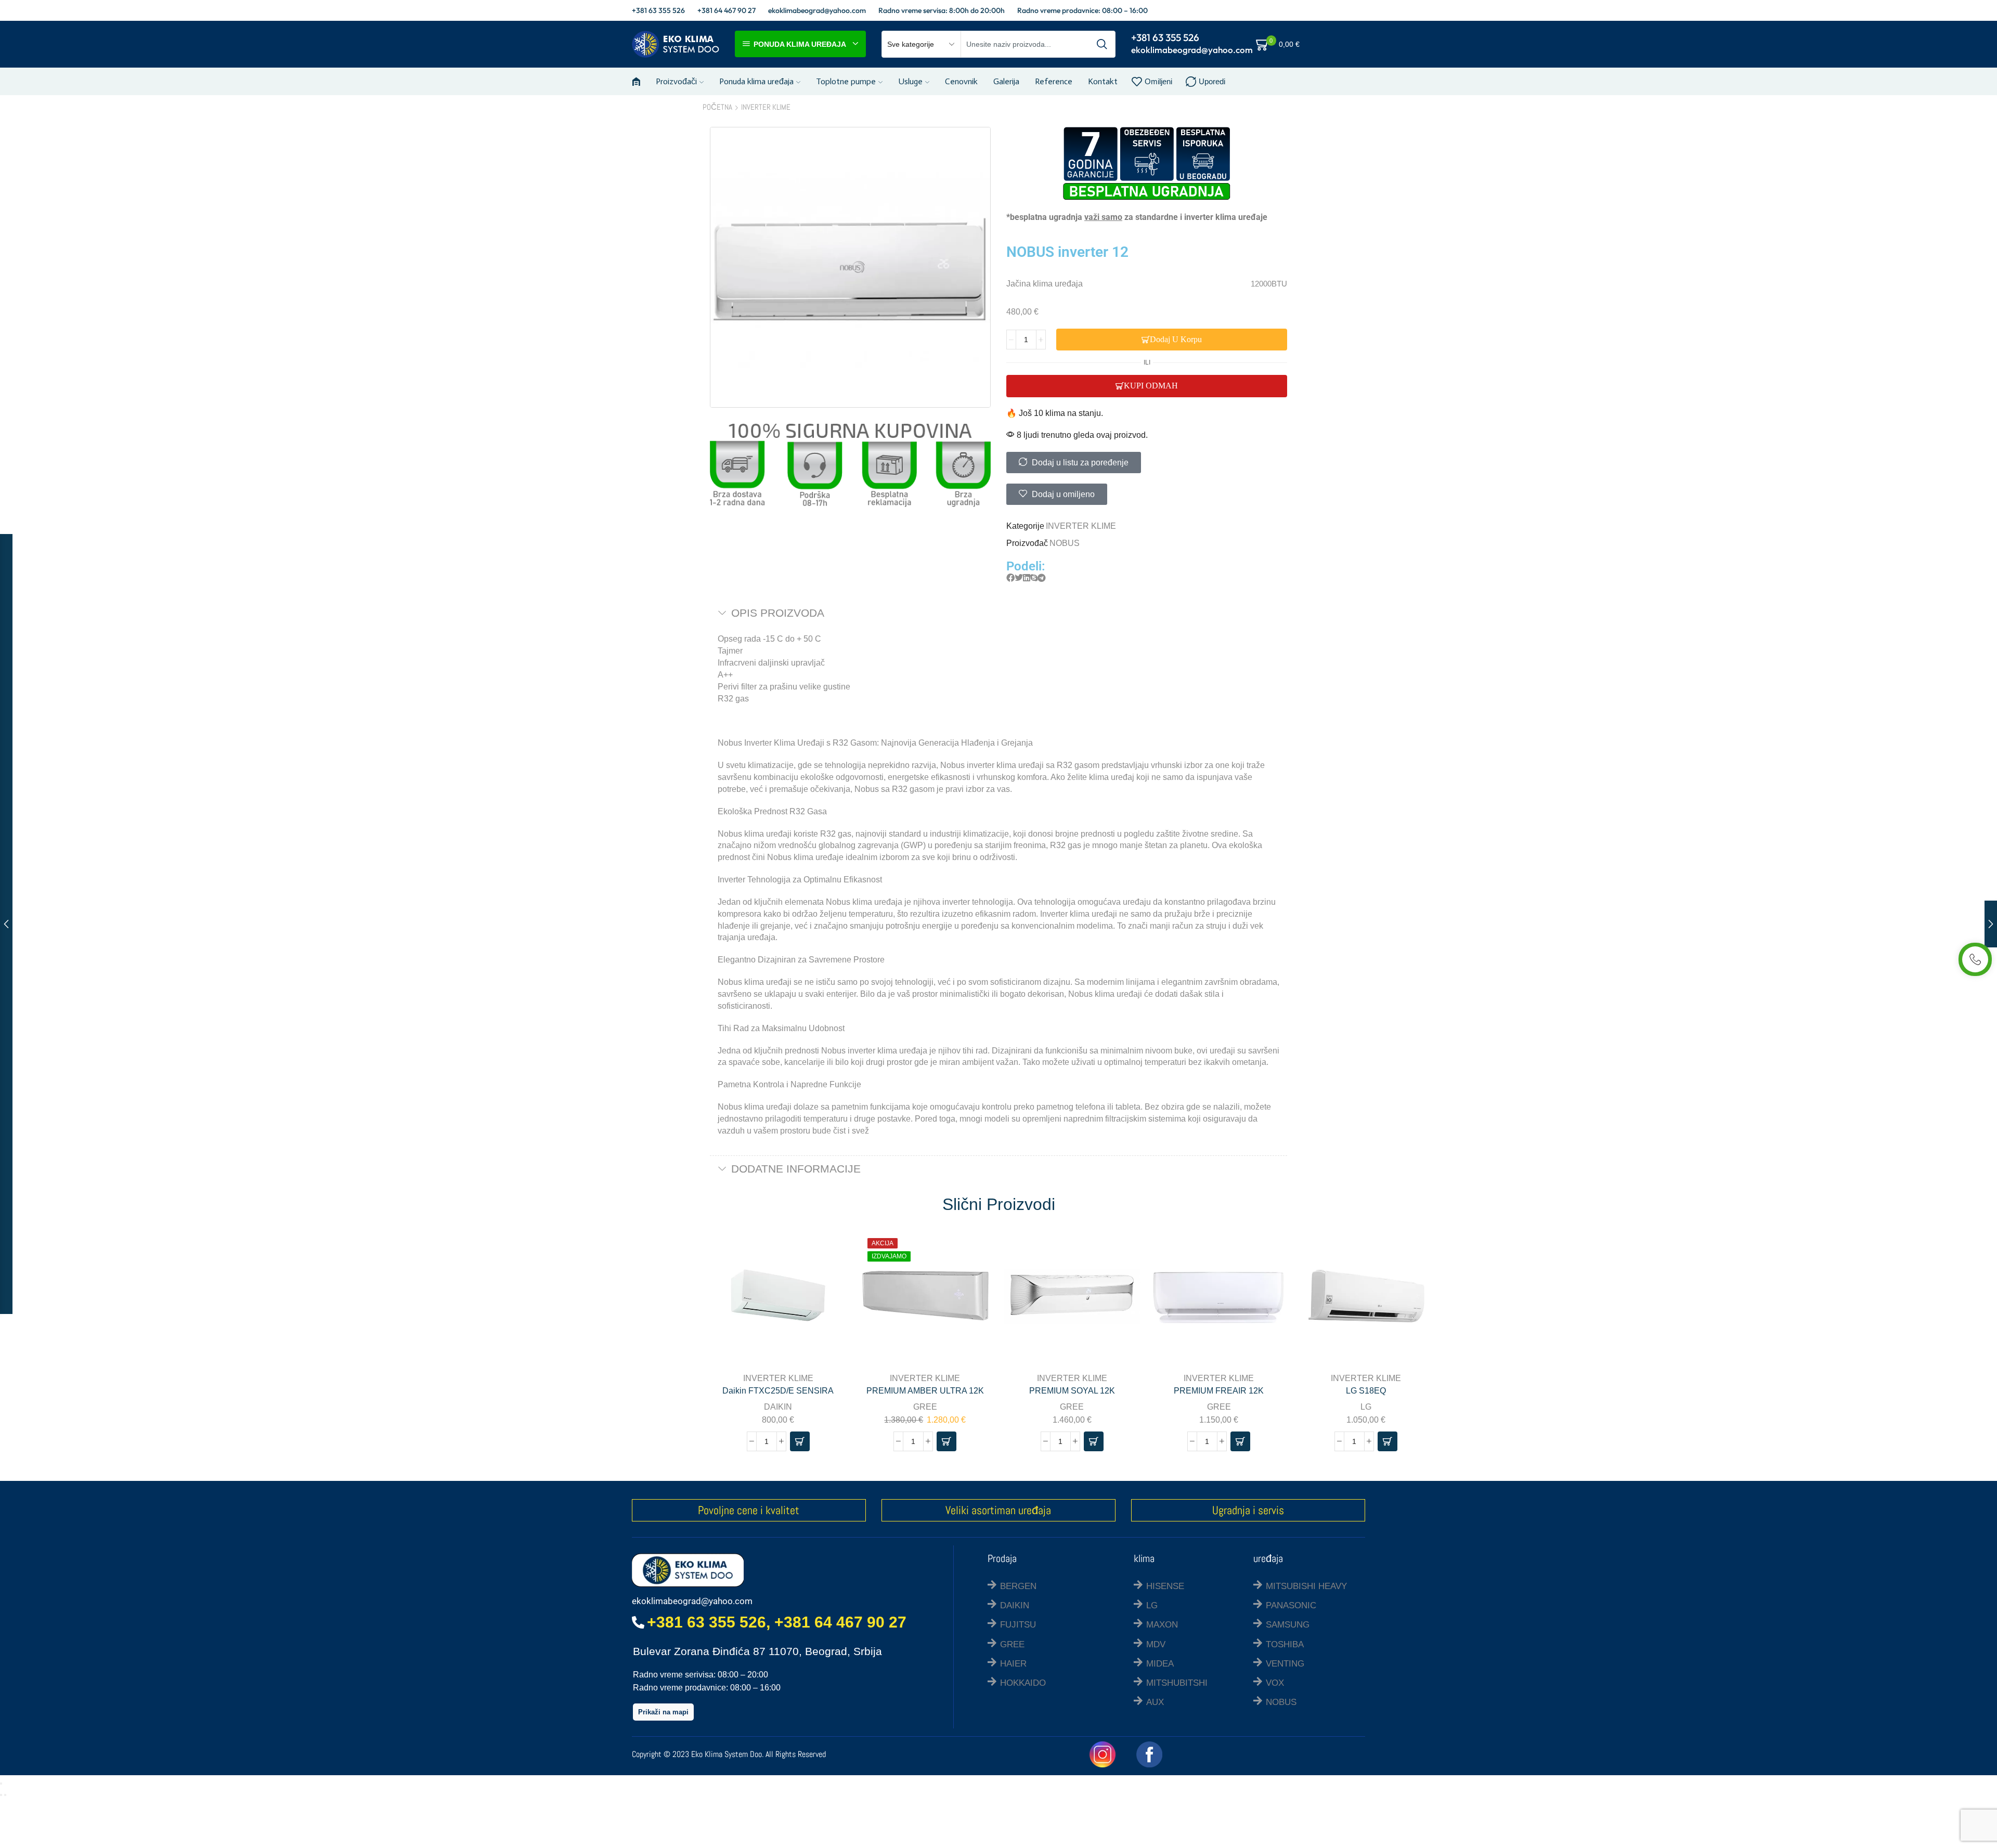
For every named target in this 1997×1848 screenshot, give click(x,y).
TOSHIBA (1285, 1644)
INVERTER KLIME (766, 107)
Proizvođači (676, 81)
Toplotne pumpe (846, 81)
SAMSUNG (1288, 1625)
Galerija (1006, 81)
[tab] (998, 613)
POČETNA (717, 107)
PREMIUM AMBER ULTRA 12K (925, 1391)
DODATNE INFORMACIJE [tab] (796, 1169)
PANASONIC (1291, 1605)
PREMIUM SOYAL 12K (1072, 1391)
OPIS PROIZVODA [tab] (778, 613)
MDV (1156, 1644)
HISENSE (1165, 1586)
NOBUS (1065, 543)
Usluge (910, 81)
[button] (1010, 578)
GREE (925, 1407)
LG (1366, 1407)
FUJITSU (1018, 1625)
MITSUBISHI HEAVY (1306, 1586)
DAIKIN (778, 1407)
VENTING (1285, 1664)
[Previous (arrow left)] (1, 1795)
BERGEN (1018, 1586)
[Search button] (1102, 44)
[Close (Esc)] (1, 1784)
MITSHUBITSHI (1177, 1683)
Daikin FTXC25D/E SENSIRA (778, 1391)
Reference (1054, 81)
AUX (1155, 1702)
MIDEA (1160, 1664)
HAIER (1013, 1664)
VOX (1275, 1683)
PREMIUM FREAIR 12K (1219, 1391)
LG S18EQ (1366, 1391)
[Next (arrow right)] (5, 1795)
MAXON (1162, 1625)
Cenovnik (961, 81)
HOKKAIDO (1023, 1683)
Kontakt (1103, 81)
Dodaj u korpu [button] (827, 1296)
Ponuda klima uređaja (756, 81)
